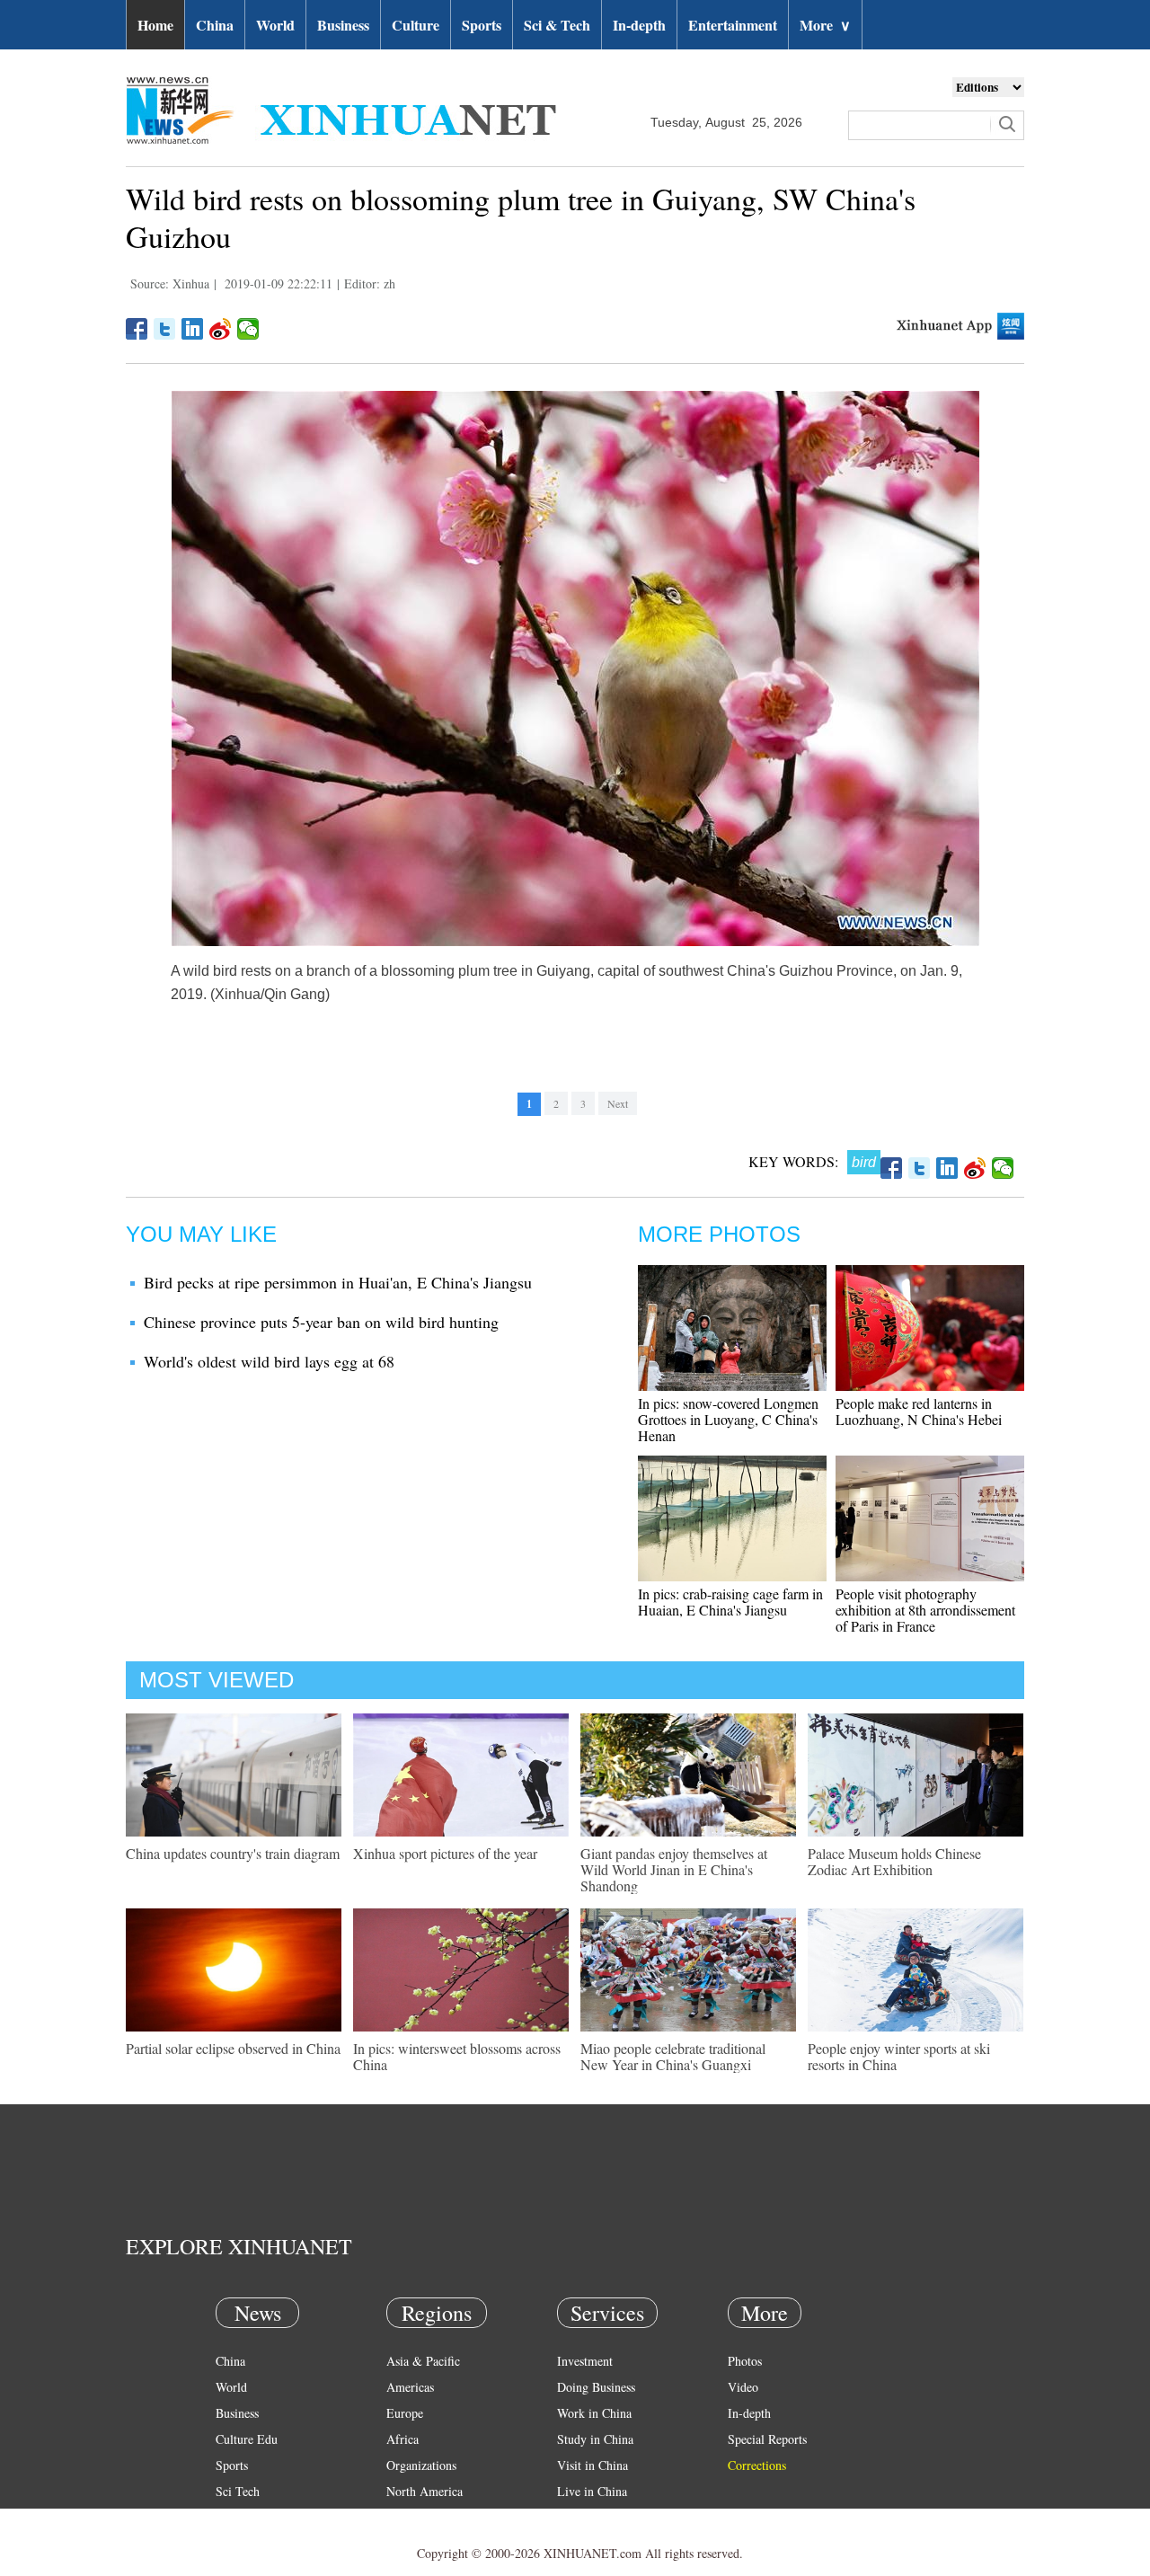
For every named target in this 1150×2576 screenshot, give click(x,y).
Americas (410, 2387)
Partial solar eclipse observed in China (233, 2048)
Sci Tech (238, 2491)
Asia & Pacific (423, 2361)
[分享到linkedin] (193, 329)
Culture (416, 25)
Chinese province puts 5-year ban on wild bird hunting (321, 1322)
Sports (482, 25)
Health (232, 2517)
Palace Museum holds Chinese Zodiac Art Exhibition (894, 1861)
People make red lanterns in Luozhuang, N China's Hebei (919, 1411)
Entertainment (733, 25)
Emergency (586, 2517)
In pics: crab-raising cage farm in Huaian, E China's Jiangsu (730, 1602)
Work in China (594, 2413)
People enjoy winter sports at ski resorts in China (899, 2056)
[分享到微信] (248, 329)
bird (864, 1162)
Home (155, 25)
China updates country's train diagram (233, 1853)
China (215, 25)
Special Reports (767, 2439)
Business (343, 25)
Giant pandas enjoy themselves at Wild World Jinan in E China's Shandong (674, 1869)
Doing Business (596, 2387)
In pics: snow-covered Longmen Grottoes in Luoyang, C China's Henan (728, 1419)
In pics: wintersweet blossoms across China (457, 2056)
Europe (405, 2413)
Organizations (421, 2465)
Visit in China (593, 2465)
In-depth (639, 25)
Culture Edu (247, 2439)
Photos (745, 2361)
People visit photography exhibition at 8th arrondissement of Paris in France (925, 1610)
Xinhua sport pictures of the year (445, 1853)
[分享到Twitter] (165, 329)
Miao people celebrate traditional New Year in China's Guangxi (673, 2056)
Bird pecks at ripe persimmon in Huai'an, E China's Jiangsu (338, 1282)
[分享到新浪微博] (221, 329)
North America (425, 2491)
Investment (585, 2361)
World (275, 25)
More (825, 25)
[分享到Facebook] (137, 329)
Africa (402, 2439)
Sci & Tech (557, 25)
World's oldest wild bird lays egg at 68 (269, 1361)
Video (743, 2387)
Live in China (592, 2491)
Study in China (595, 2439)
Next (618, 1103)
